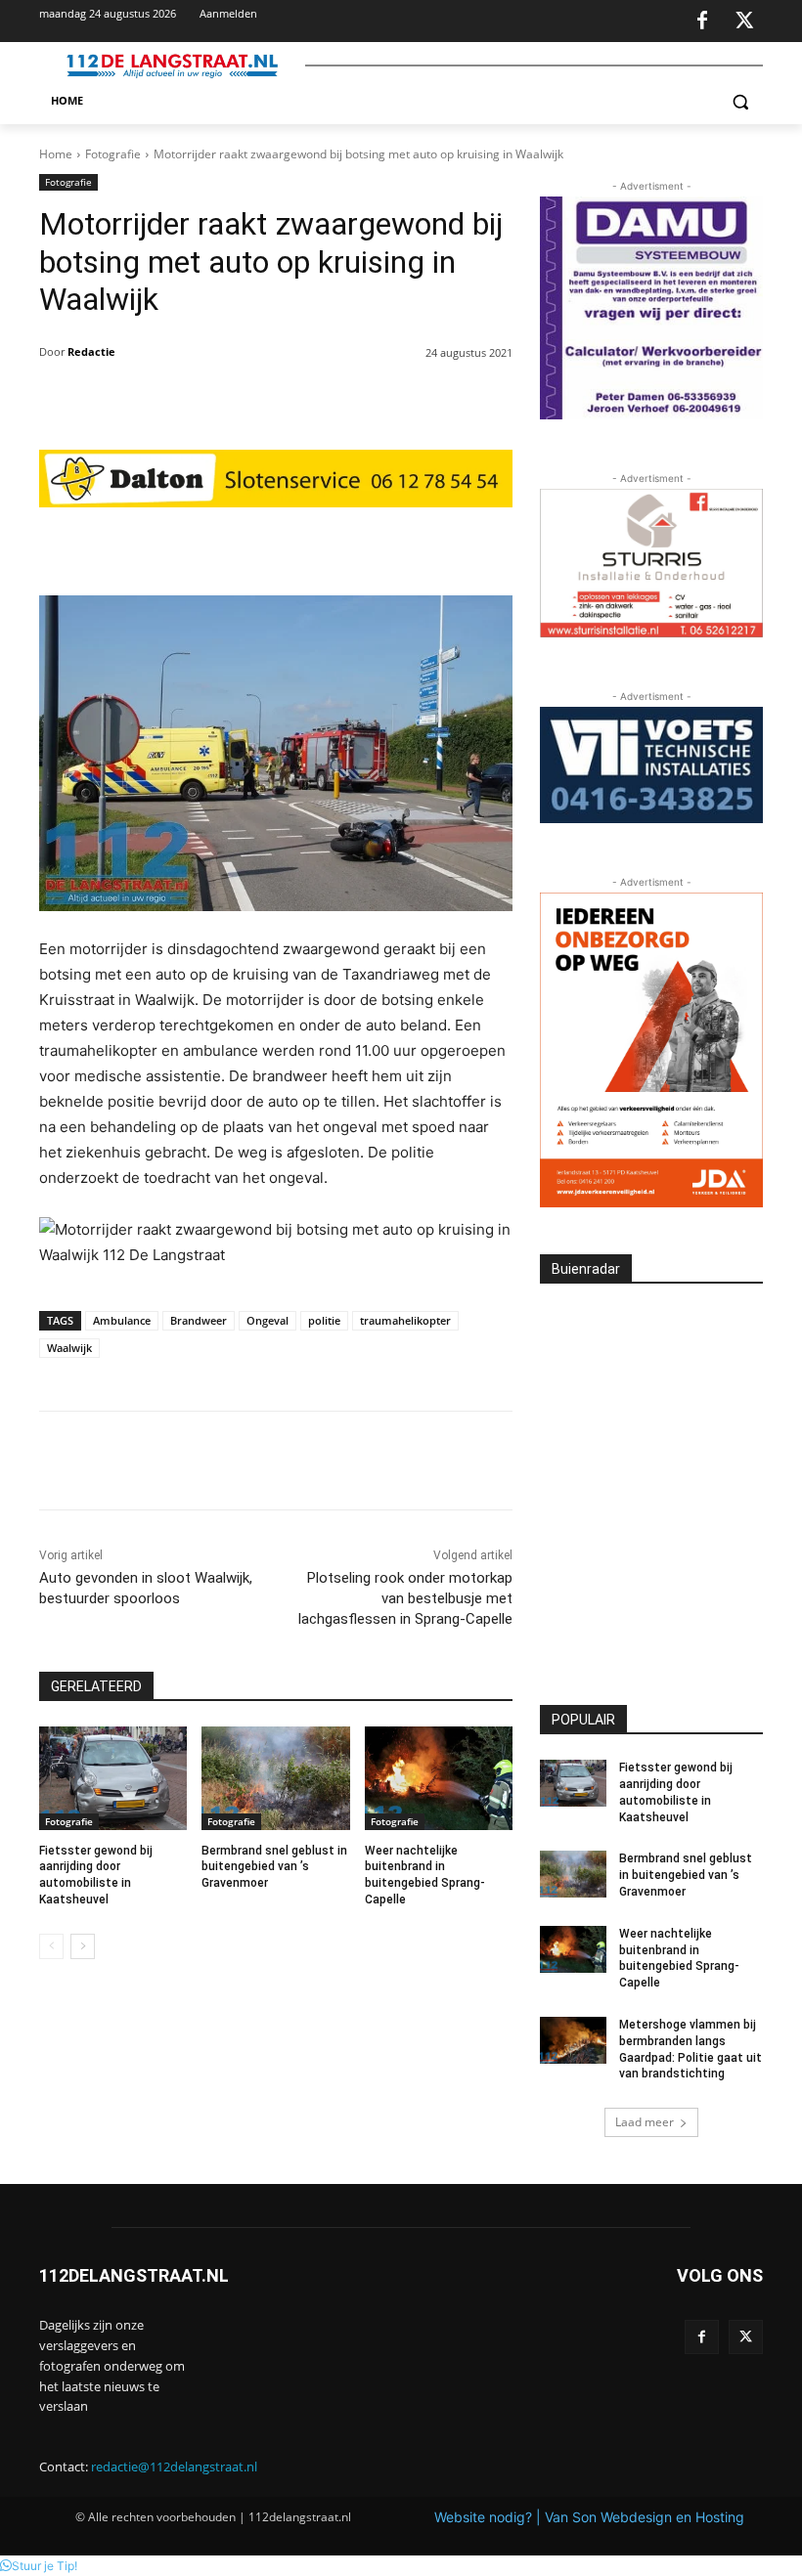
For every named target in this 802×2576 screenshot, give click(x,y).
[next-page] (83, 1946)
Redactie (91, 351)
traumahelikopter (405, 1320)
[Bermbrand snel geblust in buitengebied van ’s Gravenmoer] (275, 1778)
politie (324, 1320)
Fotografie (113, 154)
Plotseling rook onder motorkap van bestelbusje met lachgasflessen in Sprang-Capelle (405, 1598)
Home (56, 154)
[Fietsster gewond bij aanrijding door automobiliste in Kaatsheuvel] (113, 1778)
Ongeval (267, 1320)
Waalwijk (69, 1348)
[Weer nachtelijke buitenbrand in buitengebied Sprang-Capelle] (439, 1778)
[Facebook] (702, 22)
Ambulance (122, 1320)
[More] (420, 546)
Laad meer (645, 2122)
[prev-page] (51, 1946)
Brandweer (199, 1320)
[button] (740, 101)
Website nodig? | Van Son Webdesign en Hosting (589, 2517)
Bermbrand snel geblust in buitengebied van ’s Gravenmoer (274, 1867)
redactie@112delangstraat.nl (174, 2467)
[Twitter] (744, 22)
